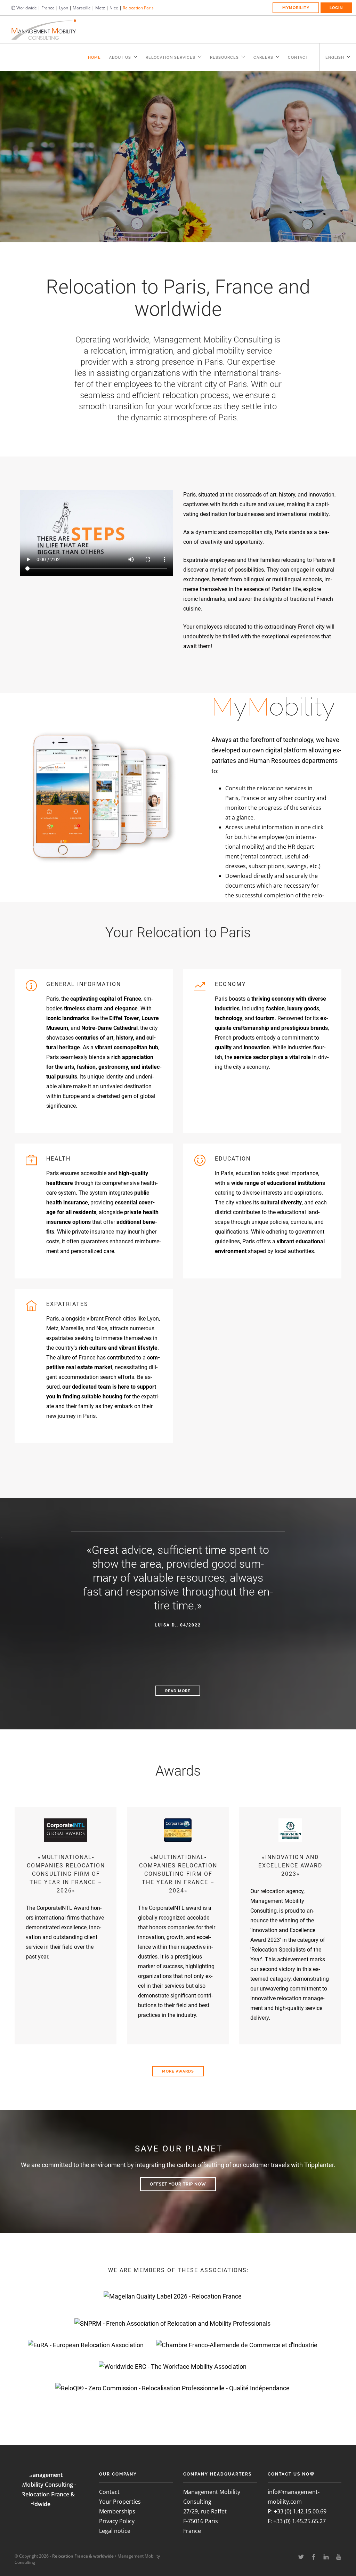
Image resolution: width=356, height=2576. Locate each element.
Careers (263, 58)
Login (336, 8)
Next (344, 162)
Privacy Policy (117, 2521)
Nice (114, 8)
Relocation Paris (138, 8)
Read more (178, 1691)
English (335, 58)
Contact (298, 58)
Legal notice (115, 2531)
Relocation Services (171, 58)
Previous (13, 162)
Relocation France (70, 2556)
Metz (100, 8)
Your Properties (120, 2502)
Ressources (224, 58)
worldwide (103, 2556)
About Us (120, 58)
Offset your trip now (178, 2184)
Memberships (117, 2511)
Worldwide (26, 8)
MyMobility (296, 8)
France (48, 8)
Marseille (82, 8)
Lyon (64, 8)
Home (94, 58)
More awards (178, 2071)
